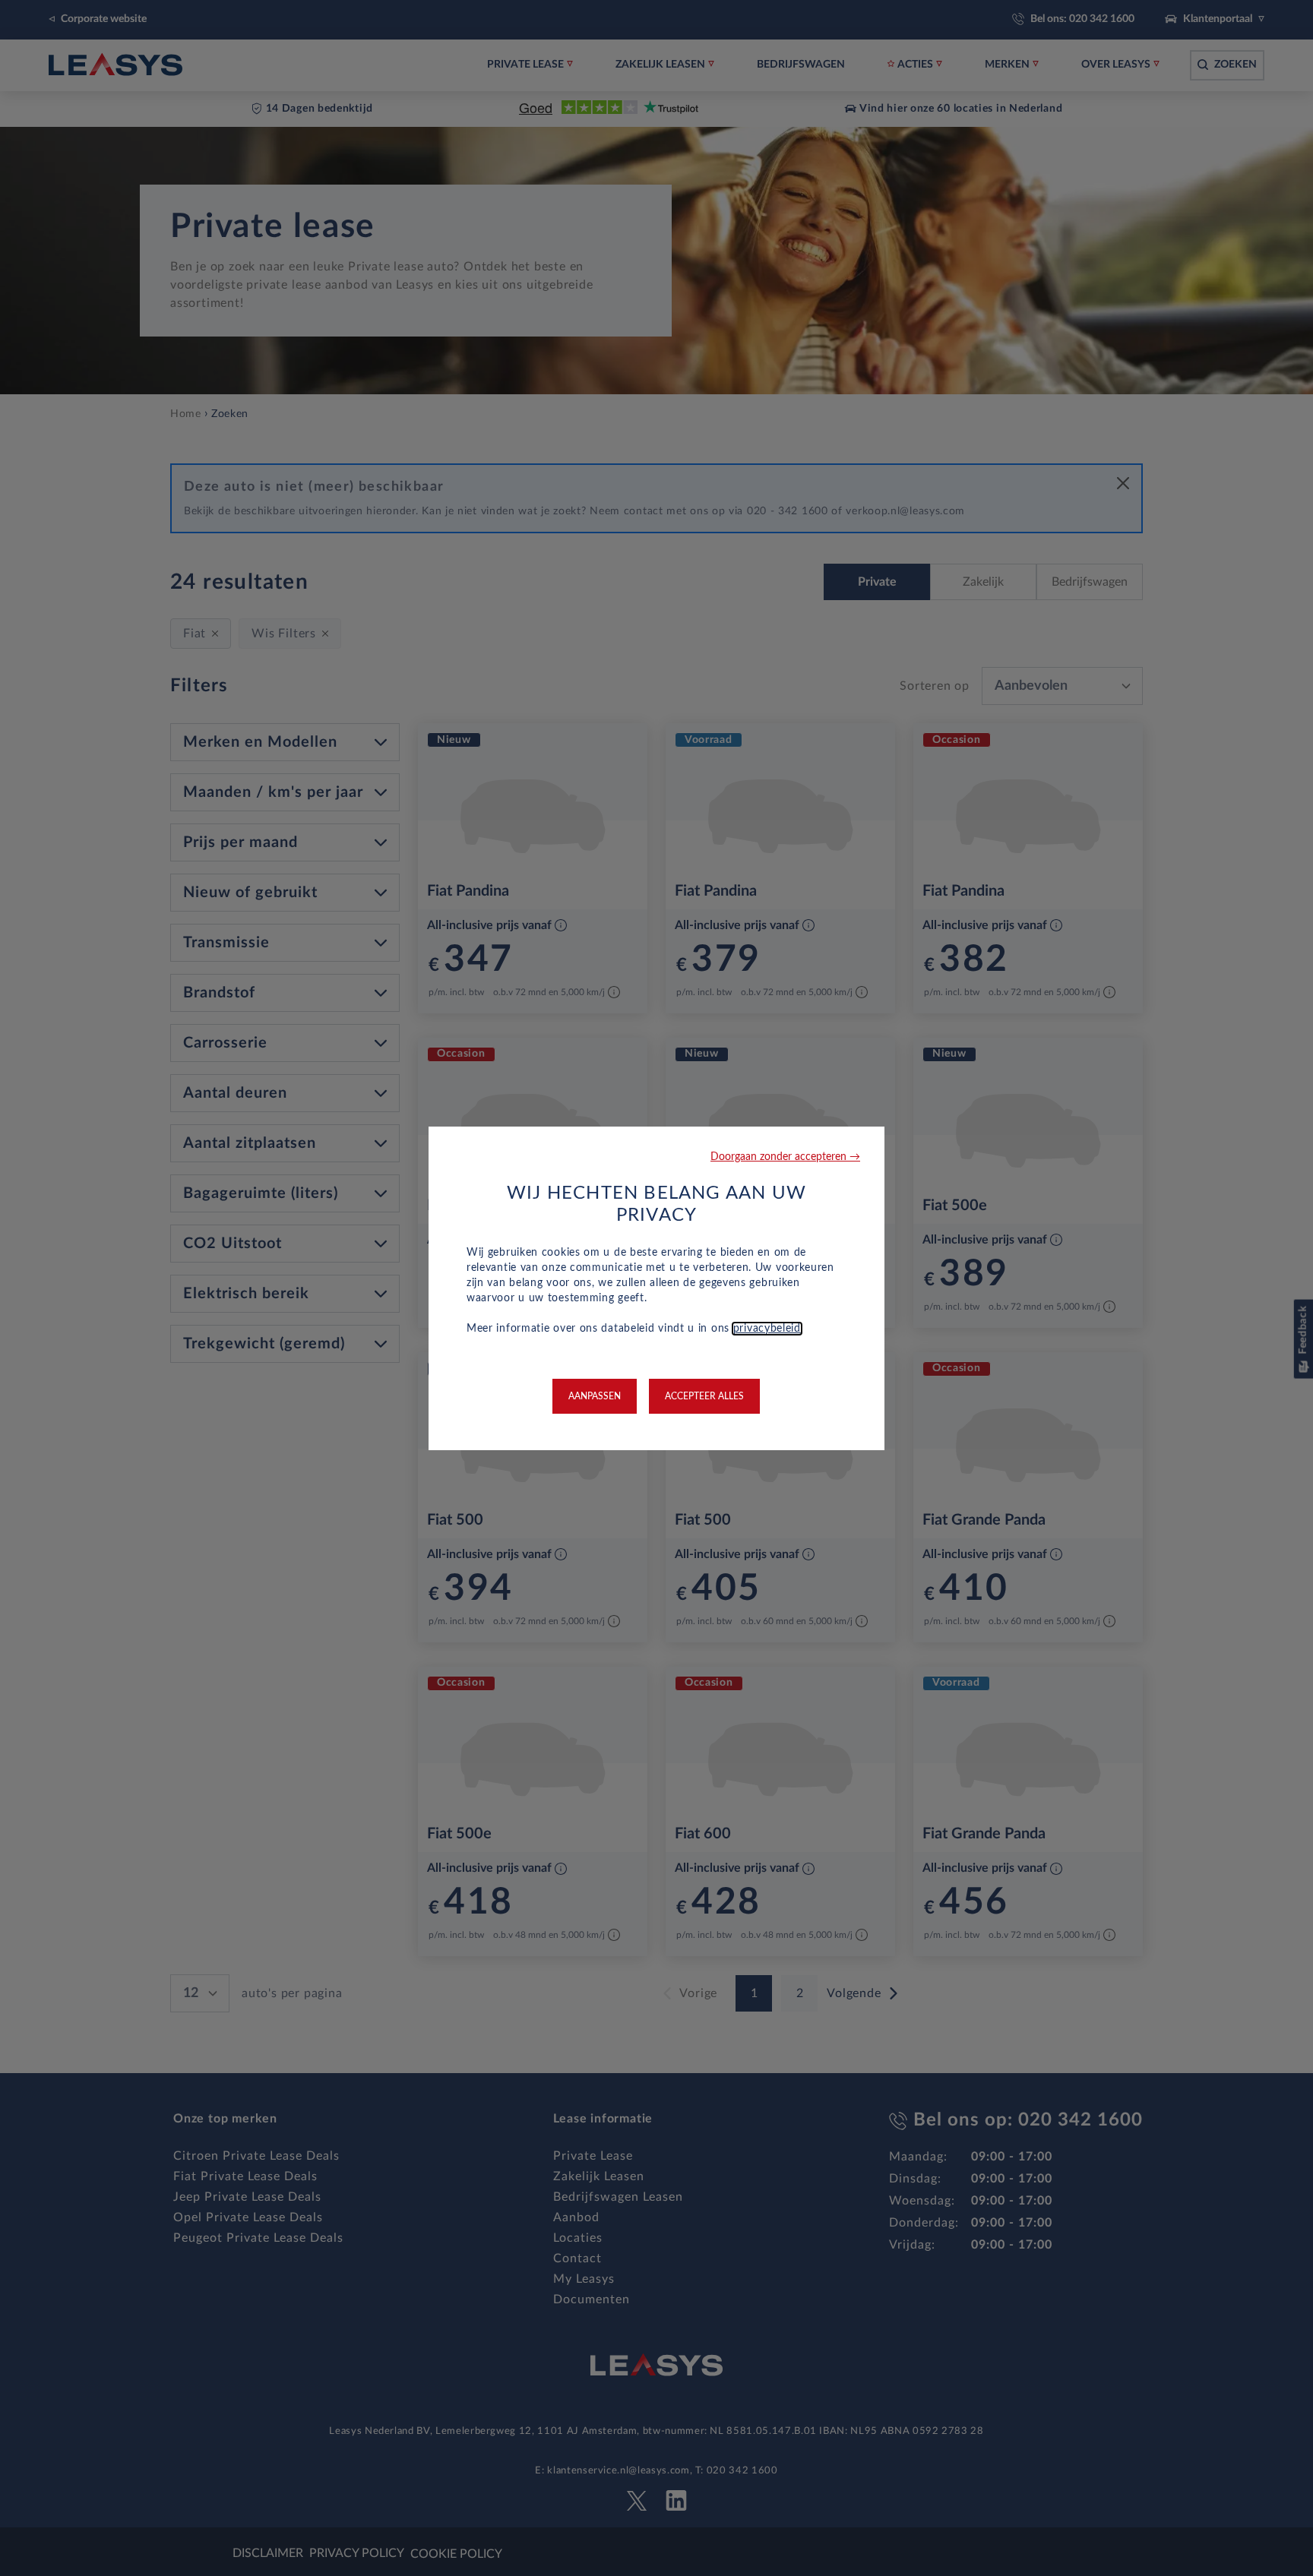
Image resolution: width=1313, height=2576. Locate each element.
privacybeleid (767, 1329)
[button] (785, 1157)
